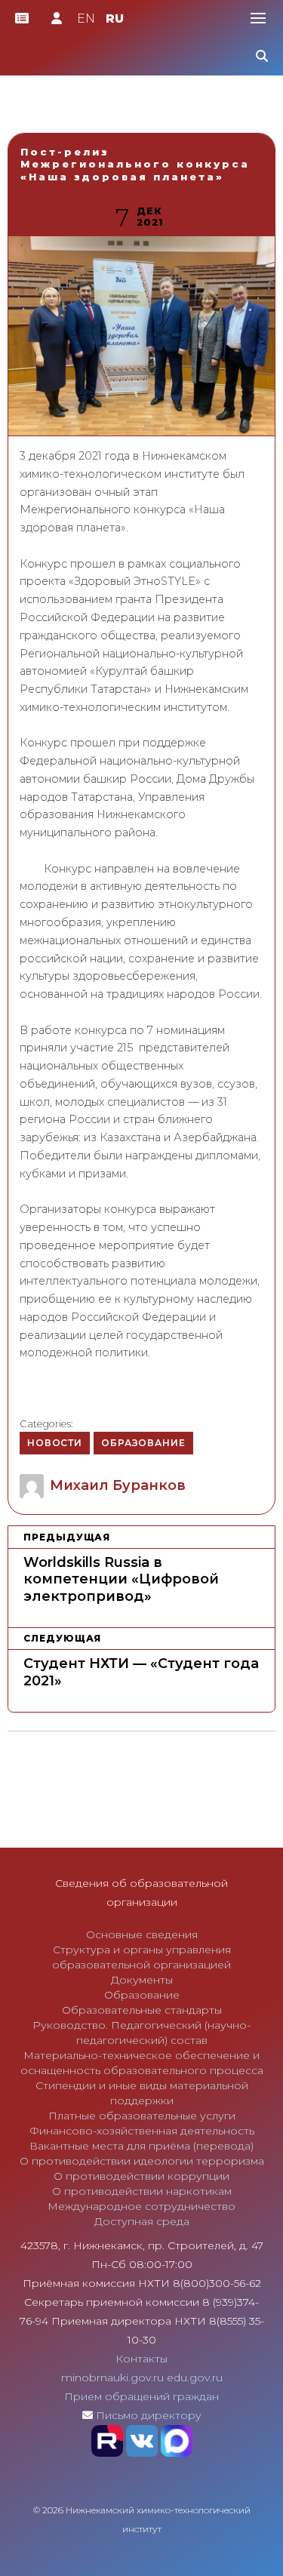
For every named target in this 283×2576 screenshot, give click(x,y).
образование (143, 1443)
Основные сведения (142, 1934)
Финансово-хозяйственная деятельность (142, 2131)
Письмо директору (149, 2415)
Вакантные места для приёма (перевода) (141, 2146)
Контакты (141, 2359)
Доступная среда (142, 2221)
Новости (55, 1443)
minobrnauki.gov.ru (112, 2377)
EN (86, 18)
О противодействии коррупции (141, 2176)
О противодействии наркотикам (142, 2191)
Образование (142, 1995)
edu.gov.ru (195, 2377)
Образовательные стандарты (142, 2010)
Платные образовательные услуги (142, 2116)
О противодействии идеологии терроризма (142, 2161)
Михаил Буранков (118, 1485)
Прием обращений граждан (141, 2396)
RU (115, 18)
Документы (142, 1980)
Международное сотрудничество (141, 2206)
